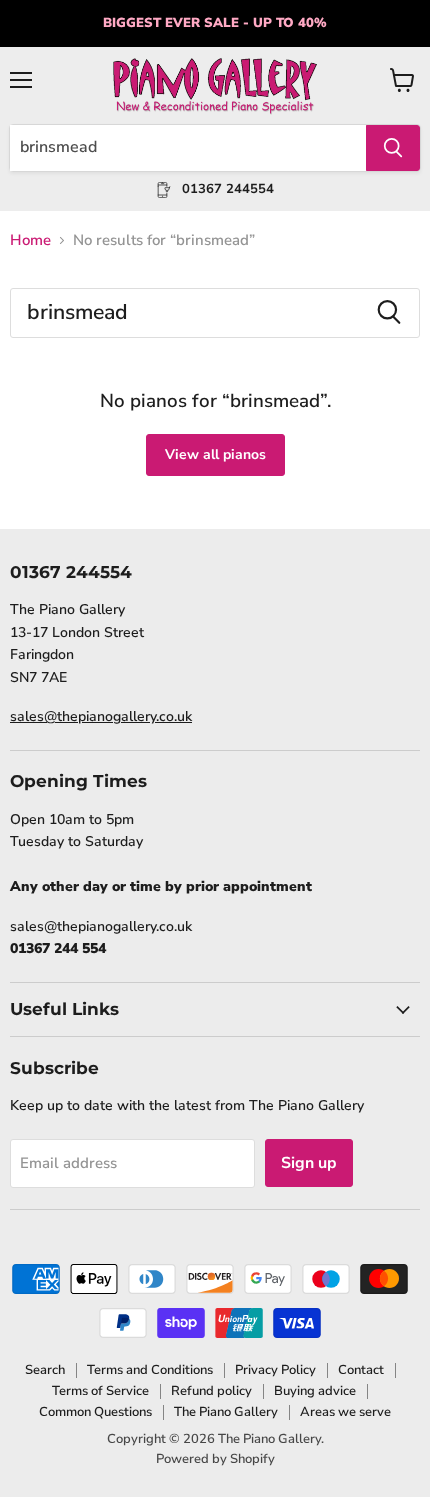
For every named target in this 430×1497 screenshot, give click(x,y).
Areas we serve (345, 1412)
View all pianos (215, 454)
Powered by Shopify (215, 1459)
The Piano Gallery (226, 1412)
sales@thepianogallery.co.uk (101, 716)
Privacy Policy (275, 1370)
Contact (361, 1370)
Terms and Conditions (150, 1370)
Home (30, 240)
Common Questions (95, 1412)
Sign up (309, 1163)
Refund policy (211, 1391)
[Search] (393, 148)
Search (45, 1370)
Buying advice (315, 1391)
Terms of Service (100, 1391)
